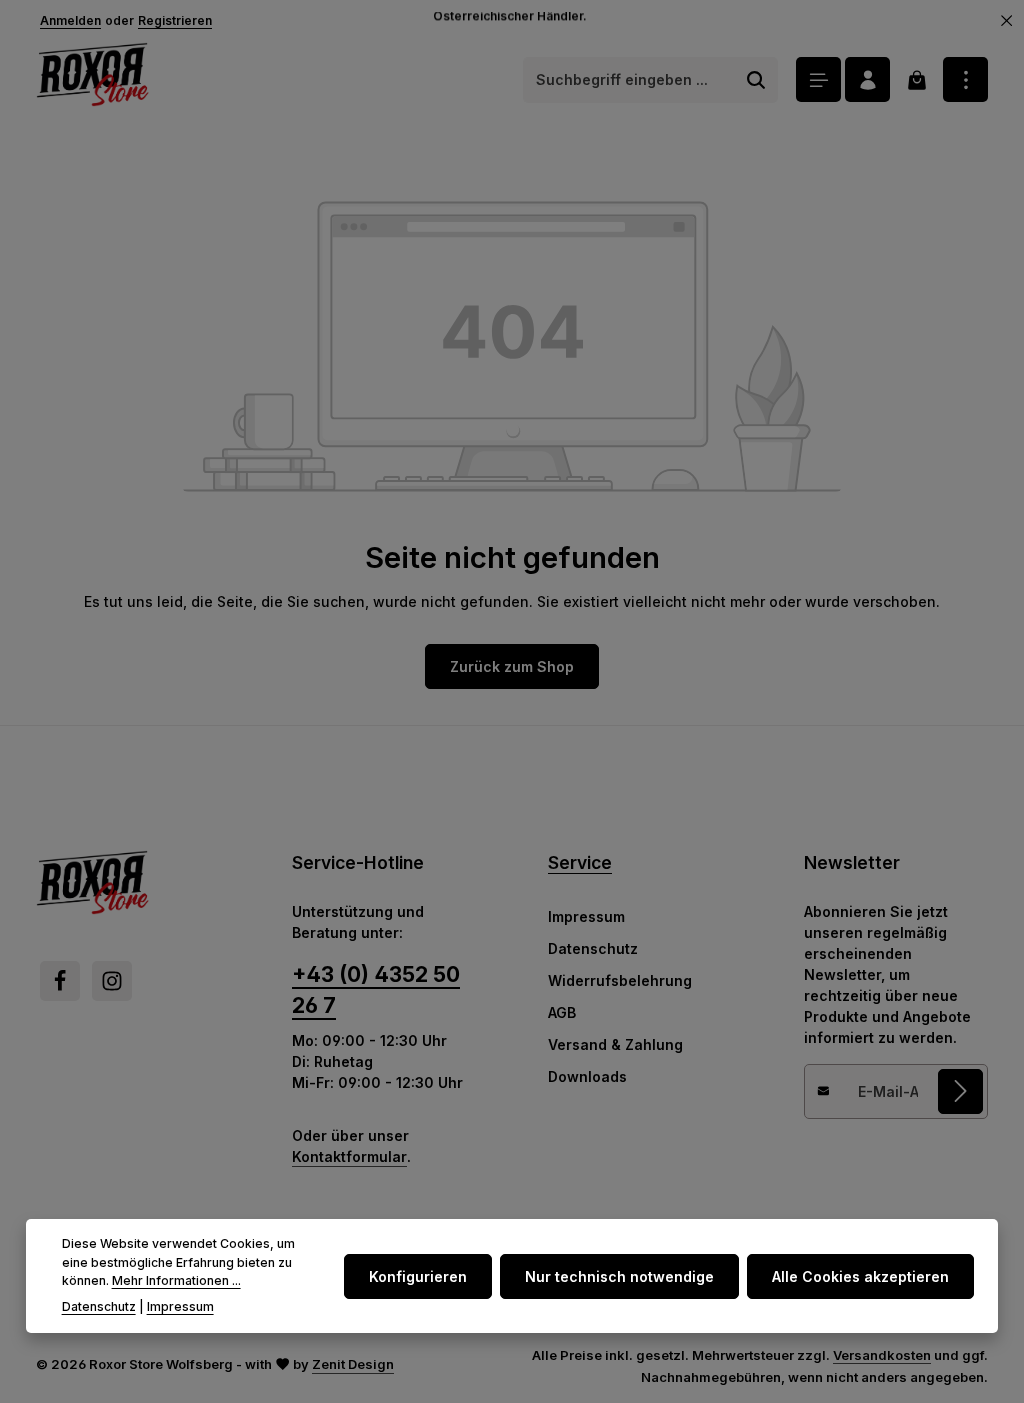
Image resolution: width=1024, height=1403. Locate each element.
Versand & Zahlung (615, 1044)
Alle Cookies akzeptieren (860, 1276)
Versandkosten (882, 1355)
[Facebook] (60, 981)
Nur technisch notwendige (619, 1276)
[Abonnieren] (960, 1091)
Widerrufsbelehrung (620, 980)
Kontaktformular (349, 1156)
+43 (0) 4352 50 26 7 (376, 990)
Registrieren (175, 20)
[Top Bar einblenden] (965, 79)
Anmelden (70, 20)
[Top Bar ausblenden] (1007, 21)
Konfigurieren (418, 1276)
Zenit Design (353, 1364)
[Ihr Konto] (867, 79)
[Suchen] (756, 80)
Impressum (586, 916)
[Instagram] (112, 981)
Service (580, 862)
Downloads (587, 1076)
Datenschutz (593, 948)
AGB (562, 1012)
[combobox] (629, 80)
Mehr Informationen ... (176, 1280)
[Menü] (818, 79)
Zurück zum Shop (512, 666)
